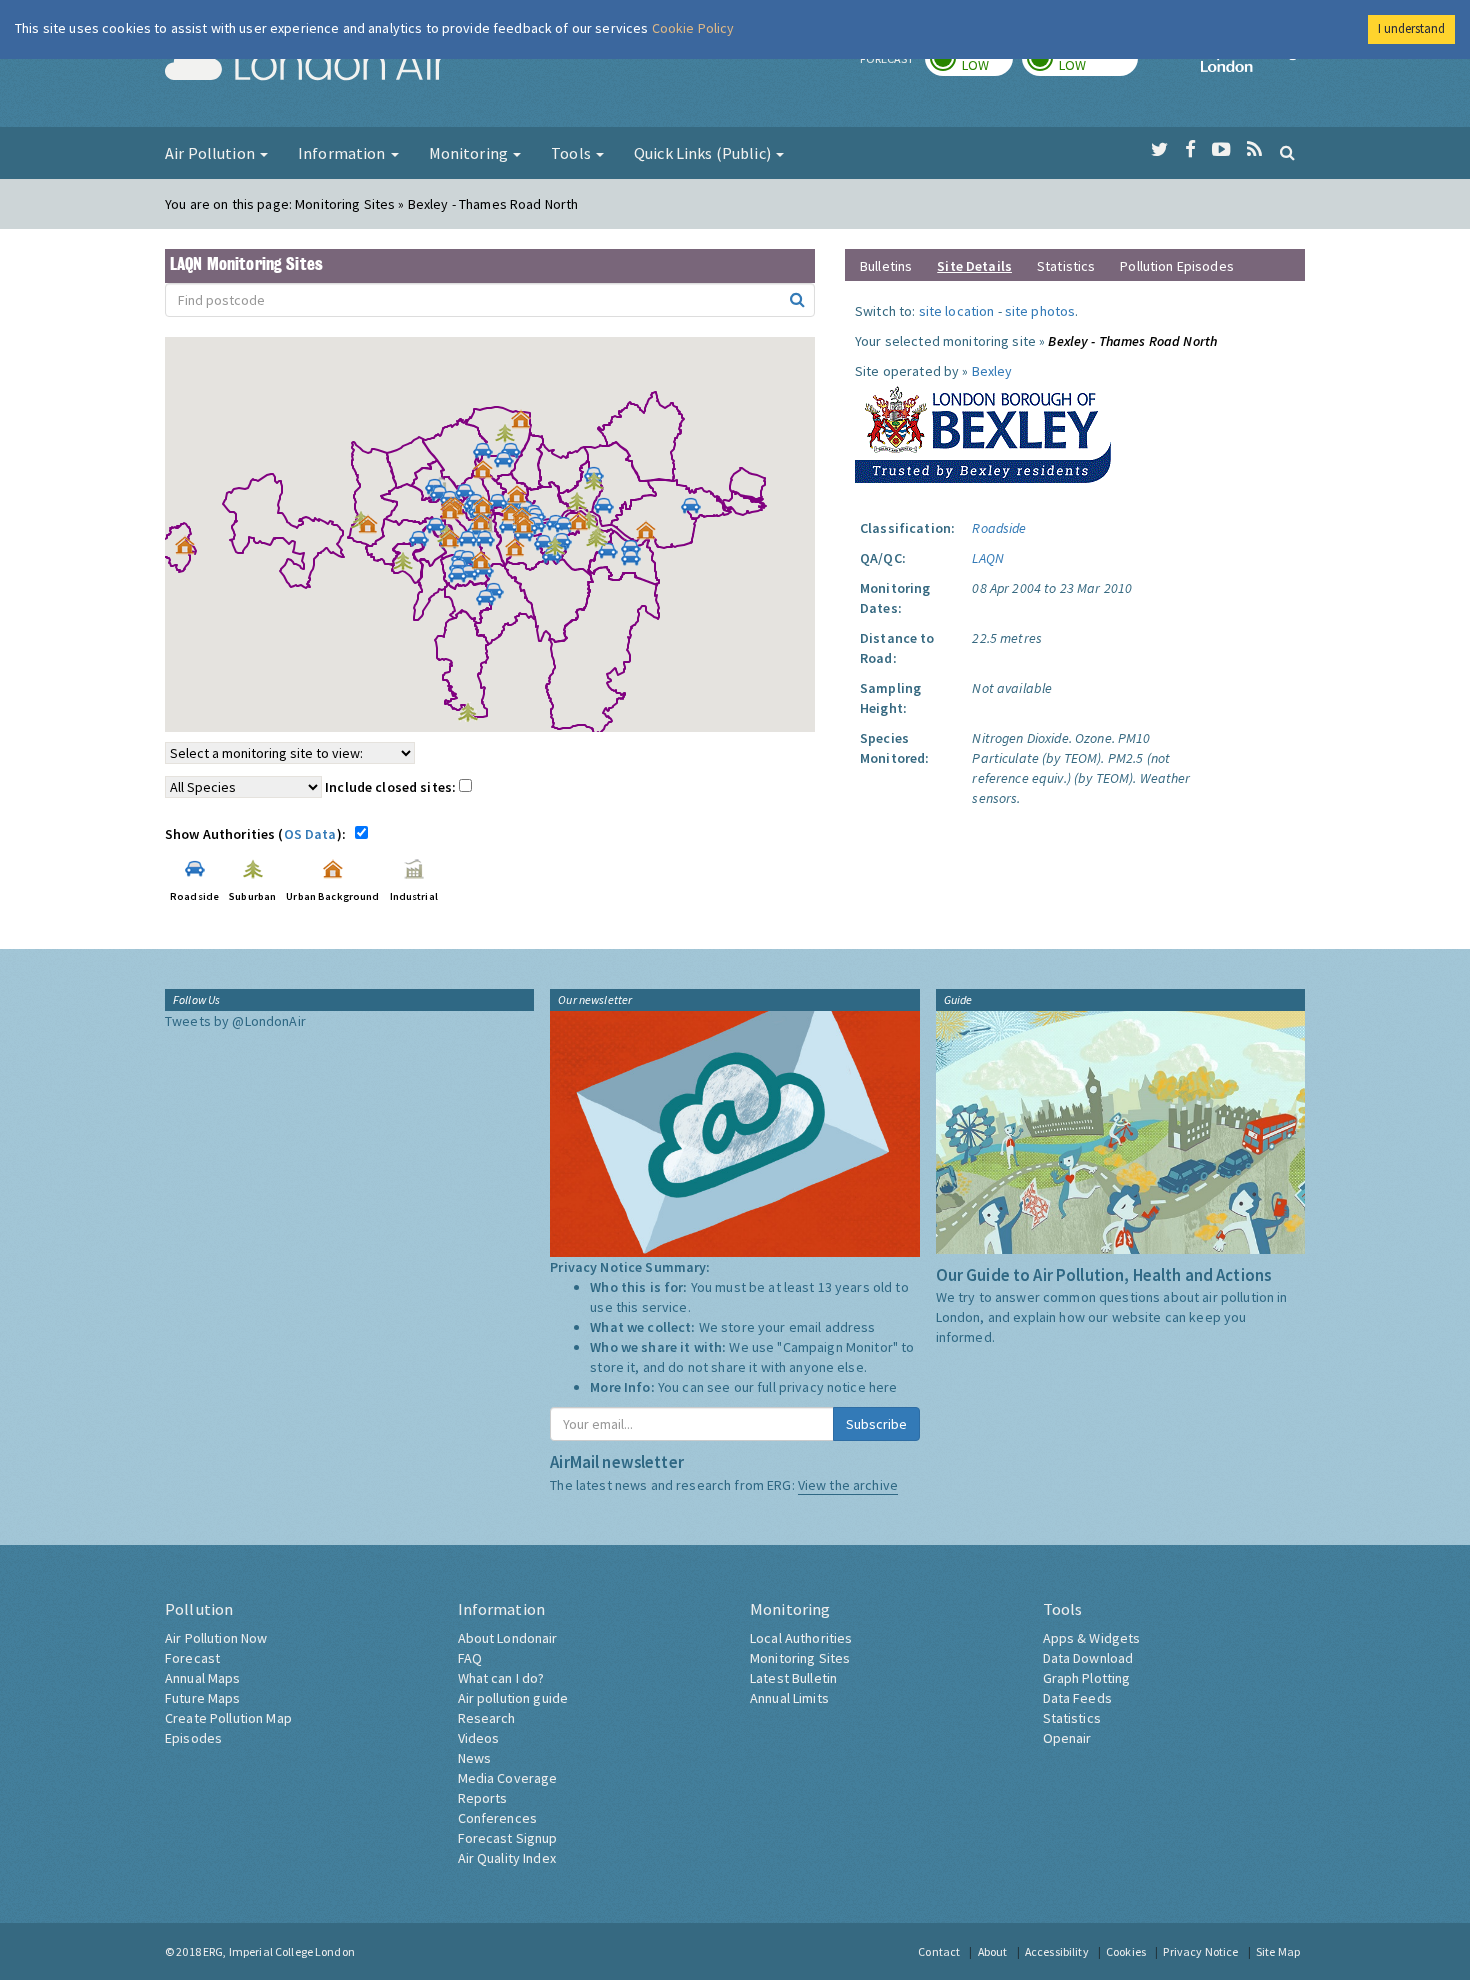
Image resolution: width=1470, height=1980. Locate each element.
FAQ (470, 1658)
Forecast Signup (508, 1838)
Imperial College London (1253, 66)
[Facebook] (1190, 150)
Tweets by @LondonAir (235, 1021)
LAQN (988, 558)
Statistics (1066, 266)
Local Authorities (801, 1638)
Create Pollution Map (228, 1718)
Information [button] (343, 153)
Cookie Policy (693, 28)
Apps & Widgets (1092, 1638)
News (475, 1758)
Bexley (992, 371)
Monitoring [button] (470, 153)
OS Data (310, 834)
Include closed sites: (392, 787)
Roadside (999, 528)
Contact (939, 1951)
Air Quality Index (507, 1858)
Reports (483, 1798)
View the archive (848, 1485)
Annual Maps (203, 1678)
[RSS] (1254, 150)
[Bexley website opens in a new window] (983, 430)
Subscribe (876, 1424)
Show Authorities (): (258, 834)
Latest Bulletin (793, 1678)
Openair (1067, 1738)
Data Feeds (1077, 1698)
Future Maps (203, 1698)
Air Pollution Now (216, 1638)
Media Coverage (508, 1778)
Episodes (193, 1738)
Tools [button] (572, 153)
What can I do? (501, 1678)
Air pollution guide (513, 1698)
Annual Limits (789, 1698)
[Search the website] (1287, 152)
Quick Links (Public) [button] (704, 153)
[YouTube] (1221, 150)
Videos (479, 1738)
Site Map (1278, 1951)
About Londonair (508, 1638)
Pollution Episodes (1177, 266)
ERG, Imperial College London (279, 1951)
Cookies (1126, 1951)
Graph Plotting (1087, 1678)
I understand (1411, 28)
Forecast (192, 1658)
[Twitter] (1159, 150)
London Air (306, 66)
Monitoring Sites (800, 1658)
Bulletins (886, 266)
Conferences (498, 1818)
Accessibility (1057, 1951)
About (993, 1951)
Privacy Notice (1200, 1951)
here (883, 1387)
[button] (526, 424)
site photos (1040, 311)
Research (487, 1718)
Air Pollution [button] (211, 153)
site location (957, 311)
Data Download (1088, 1658)
